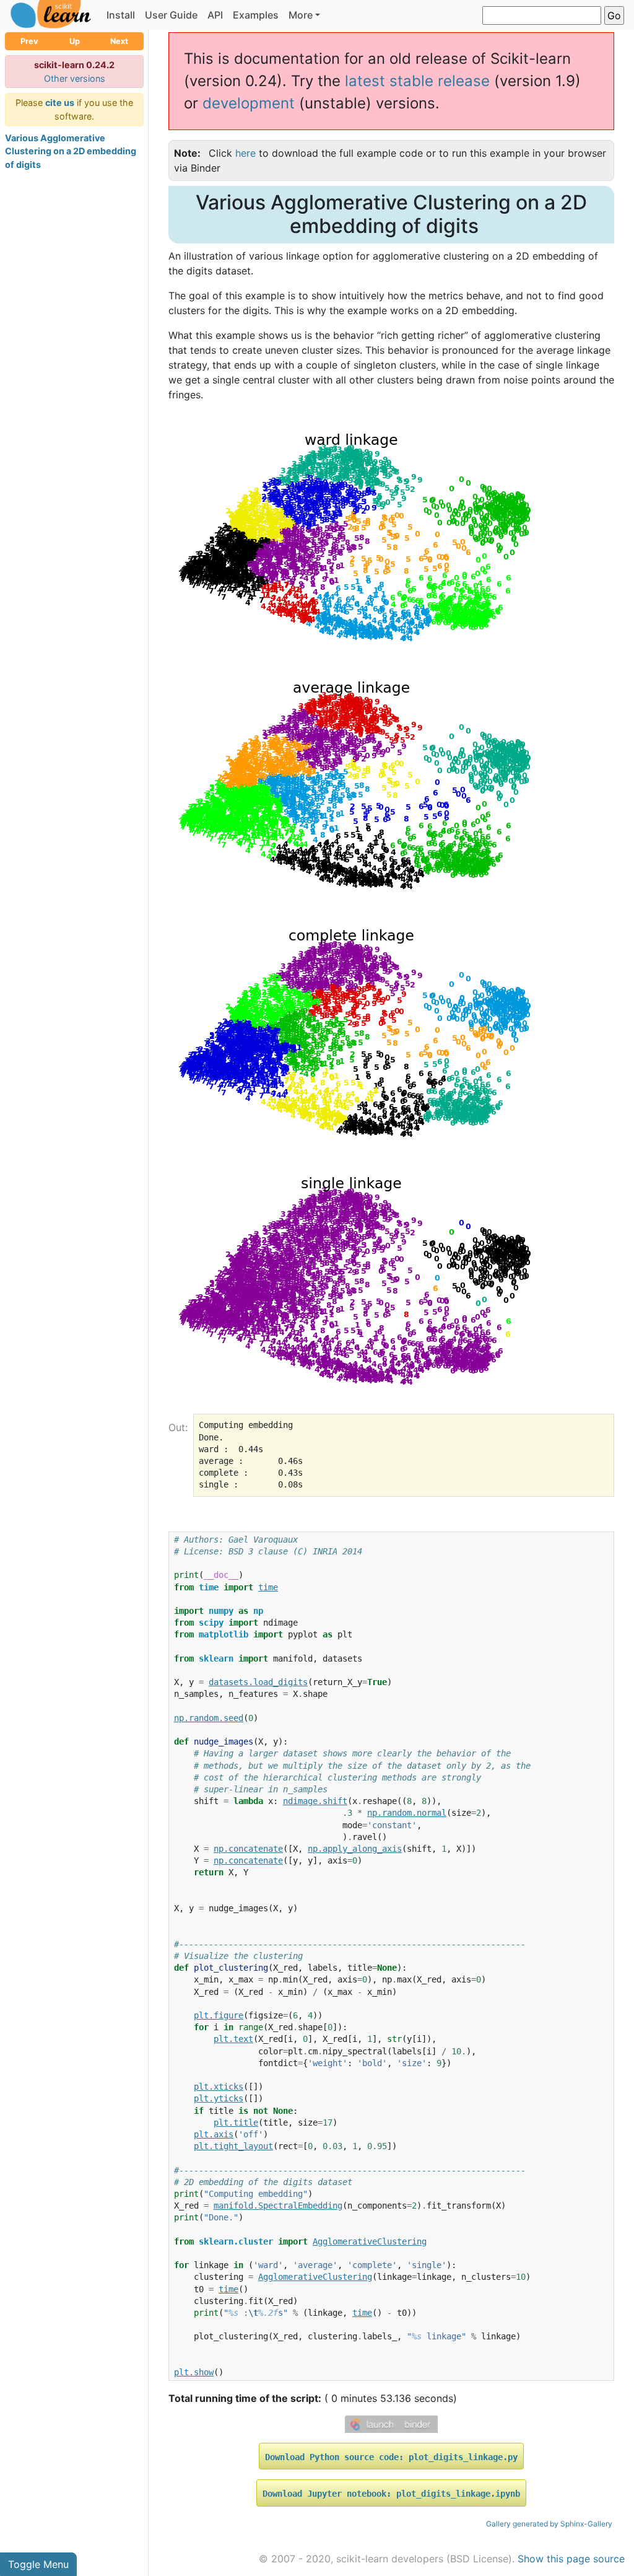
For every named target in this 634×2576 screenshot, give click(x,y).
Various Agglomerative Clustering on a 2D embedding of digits (71, 151)
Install (121, 15)
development (249, 103)
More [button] (301, 15)
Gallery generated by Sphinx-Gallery (549, 2524)
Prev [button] (29, 41)
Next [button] (119, 41)
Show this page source (571, 2559)
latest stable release (417, 81)
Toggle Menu (38, 2564)
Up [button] (75, 41)
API (215, 15)
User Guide (171, 15)
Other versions (75, 78)
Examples (256, 15)
